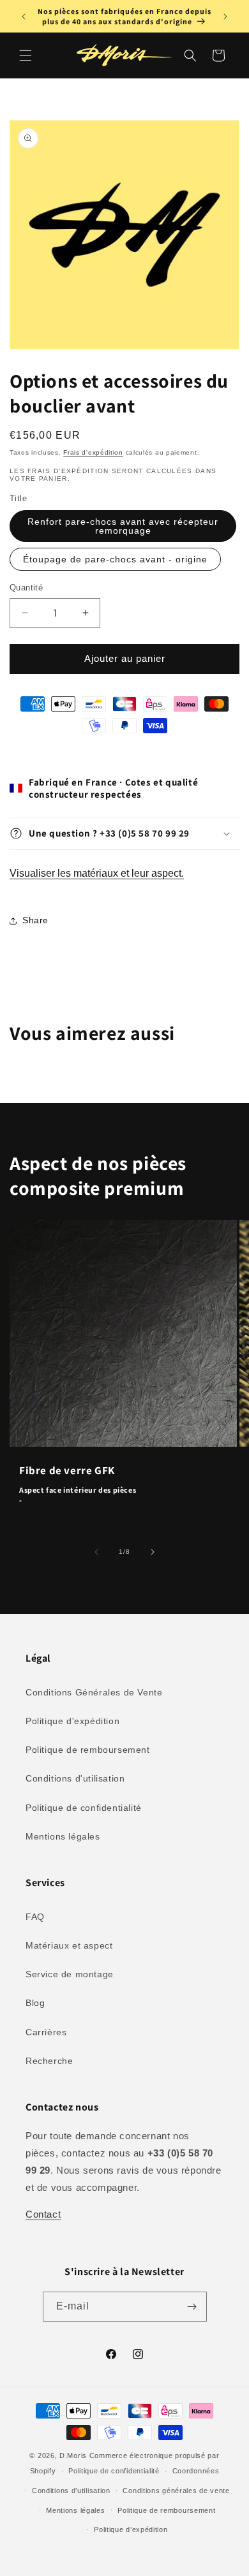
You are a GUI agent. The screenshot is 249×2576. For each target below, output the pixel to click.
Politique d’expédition (131, 2529)
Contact (43, 2214)
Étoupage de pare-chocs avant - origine (115, 559)
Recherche (49, 2061)
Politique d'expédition (72, 1721)
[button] (26, 55)
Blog (35, 2003)
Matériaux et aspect (69, 1945)
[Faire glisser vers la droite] (153, 1552)
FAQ (35, 1917)
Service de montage (70, 1974)
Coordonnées (196, 2471)
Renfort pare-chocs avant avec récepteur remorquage (123, 526)
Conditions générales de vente (176, 2491)
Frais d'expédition (93, 452)
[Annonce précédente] (24, 17)
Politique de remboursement (88, 1750)
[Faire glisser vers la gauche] (96, 1552)
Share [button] (35, 920)
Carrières (46, 2032)
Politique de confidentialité (84, 1808)
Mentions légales (63, 1836)
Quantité (26, 588)
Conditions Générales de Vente (94, 1692)
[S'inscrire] (192, 2307)
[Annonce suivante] (225, 17)
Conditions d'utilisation (75, 1778)
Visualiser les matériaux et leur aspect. (97, 873)
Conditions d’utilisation (71, 2491)
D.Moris (73, 2455)
